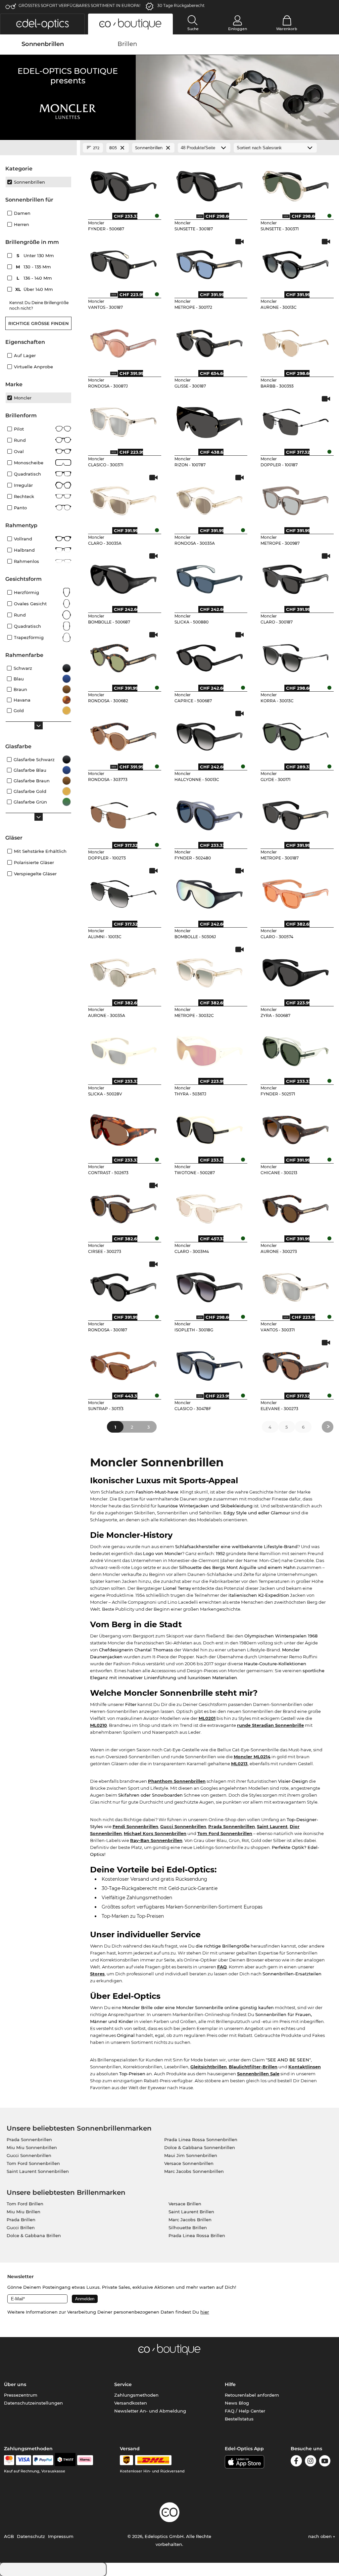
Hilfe (230, 2384)
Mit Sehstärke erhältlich (40, 851)
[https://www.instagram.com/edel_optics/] (311, 2462)
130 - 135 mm (34, 267)
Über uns (15, 2384)
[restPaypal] (43, 2460)
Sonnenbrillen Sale (258, 2074)
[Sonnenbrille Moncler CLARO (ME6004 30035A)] (123, 498)
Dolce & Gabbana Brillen (34, 2235)
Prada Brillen (21, 2220)
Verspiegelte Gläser (35, 874)
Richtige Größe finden (39, 323)
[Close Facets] (38, 148)
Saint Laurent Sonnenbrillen (38, 2171)
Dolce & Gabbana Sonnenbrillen (200, 2147)
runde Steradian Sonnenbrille (270, 1725)
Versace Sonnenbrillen (189, 2163)
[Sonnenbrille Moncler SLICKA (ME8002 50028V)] (123, 1049)
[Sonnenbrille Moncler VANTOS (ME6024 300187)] (123, 262)
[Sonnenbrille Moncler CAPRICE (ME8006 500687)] (210, 656)
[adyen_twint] (65, 2460)
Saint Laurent (272, 1826)
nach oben (321, 2536)
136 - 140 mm (35, 278)
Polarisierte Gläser (34, 862)
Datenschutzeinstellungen (33, 2403)
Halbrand (24, 550)
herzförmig (26, 592)
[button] (42, 24)
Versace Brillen (185, 2204)
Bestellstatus (239, 2419)
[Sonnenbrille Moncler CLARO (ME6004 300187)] (296, 577)
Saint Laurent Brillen (191, 2212)
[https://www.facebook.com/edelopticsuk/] (296, 2462)
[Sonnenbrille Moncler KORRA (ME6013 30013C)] (296, 656)
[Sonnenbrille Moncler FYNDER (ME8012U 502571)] (296, 1049)
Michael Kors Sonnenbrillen (155, 1833)
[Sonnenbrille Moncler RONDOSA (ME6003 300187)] (123, 1285)
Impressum (61, 2536)
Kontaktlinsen (305, 2067)
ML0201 (207, 1718)
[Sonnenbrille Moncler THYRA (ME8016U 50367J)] (210, 1049)
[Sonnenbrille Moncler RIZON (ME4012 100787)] (210, 420)
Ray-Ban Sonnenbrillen (156, 1840)
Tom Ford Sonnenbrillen (225, 1833)
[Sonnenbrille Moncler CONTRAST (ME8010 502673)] (123, 1127)
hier (205, 2312)
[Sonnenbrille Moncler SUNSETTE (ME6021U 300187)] (210, 184)
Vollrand (23, 539)
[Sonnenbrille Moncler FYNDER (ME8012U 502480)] (210, 813)
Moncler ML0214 (252, 1757)
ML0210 (98, 1725)
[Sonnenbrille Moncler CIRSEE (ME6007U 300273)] (123, 1206)
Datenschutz (31, 2536)
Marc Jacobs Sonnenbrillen (194, 2171)
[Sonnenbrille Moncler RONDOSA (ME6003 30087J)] (123, 341)
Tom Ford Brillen (25, 2204)
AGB (9, 2536)
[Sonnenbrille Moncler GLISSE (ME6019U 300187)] (210, 341)
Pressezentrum (21, 2395)
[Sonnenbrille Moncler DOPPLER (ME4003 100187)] (296, 420)
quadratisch (27, 626)
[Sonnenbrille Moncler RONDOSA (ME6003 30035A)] (210, 498)
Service (123, 2384)
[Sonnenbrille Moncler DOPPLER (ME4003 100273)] (123, 813)
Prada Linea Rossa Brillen (197, 2235)
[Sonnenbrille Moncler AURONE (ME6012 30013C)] (296, 262)
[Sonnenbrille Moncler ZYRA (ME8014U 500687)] (296, 970)
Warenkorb (287, 29)
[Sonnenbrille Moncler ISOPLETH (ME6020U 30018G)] (210, 1285)
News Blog (237, 2403)
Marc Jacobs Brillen (190, 2220)
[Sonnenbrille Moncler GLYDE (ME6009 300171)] (296, 734)
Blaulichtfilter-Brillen (253, 2067)
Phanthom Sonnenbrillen (177, 1781)
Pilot (19, 429)
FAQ (222, 1967)
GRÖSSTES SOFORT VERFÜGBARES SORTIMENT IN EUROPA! (79, 5)
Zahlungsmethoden (136, 2395)
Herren (22, 224)
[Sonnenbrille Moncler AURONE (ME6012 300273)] (296, 1206)
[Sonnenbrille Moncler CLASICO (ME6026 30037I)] (123, 420)
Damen (22, 213)
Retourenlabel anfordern (252, 2395)
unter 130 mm (36, 255)
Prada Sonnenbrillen (232, 1826)
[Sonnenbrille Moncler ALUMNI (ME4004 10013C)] (123, 892)
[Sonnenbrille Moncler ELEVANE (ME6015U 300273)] (296, 1363)
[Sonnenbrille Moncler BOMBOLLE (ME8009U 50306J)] (210, 892)
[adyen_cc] (9, 2460)
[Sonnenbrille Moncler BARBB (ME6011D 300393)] (296, 341)
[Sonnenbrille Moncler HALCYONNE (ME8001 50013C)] (210, 734)
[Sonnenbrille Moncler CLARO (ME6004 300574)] (296, 892)
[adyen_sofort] (85, 2460)
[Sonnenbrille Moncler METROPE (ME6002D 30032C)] (210, 970)
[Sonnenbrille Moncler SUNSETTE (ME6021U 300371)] (296, 184)
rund (20, 440)
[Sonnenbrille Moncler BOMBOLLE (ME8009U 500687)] (123, 577)
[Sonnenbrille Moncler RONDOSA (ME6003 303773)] (123, 734)
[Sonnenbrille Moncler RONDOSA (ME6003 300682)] (123, 656)
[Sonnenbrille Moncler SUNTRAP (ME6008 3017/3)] (123, 1363)
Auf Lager (25, 355)
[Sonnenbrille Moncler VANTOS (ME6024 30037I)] (296, 1285)
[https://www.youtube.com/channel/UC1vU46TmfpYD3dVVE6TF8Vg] (325, 2462)
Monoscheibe (29, 463)
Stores (97, 1974)
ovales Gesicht (30, 604)
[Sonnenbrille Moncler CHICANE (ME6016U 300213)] (296, 1127)
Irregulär (23, 485)
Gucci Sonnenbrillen (183, 1826)
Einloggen (238, 29)
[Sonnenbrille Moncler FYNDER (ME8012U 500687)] (123, 184)
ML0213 (239, 1764)
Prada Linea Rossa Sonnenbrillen (201, 2139)
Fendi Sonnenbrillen (135, 1826)
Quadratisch (27, 474)
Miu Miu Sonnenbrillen (32, 2147)
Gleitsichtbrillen (209, 2067)
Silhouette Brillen (188, 2228)
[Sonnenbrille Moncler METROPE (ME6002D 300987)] (296, 498)
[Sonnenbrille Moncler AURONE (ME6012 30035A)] (123, 970)
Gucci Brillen (21, 2228)
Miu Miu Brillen (24, 2212)
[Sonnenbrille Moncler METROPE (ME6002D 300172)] (210, 262)
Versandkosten (131, 2403)
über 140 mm (35, 289)
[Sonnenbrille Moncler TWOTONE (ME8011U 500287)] (210, 1127)
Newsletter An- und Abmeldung (150, 2411)
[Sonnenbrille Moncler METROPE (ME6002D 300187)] (296, 813)
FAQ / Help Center (245, 2411)
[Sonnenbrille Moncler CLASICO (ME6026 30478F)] (210, 1363)
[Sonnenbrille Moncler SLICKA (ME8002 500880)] (210, 577)
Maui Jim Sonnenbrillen (191, 2155)
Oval (19, 451)
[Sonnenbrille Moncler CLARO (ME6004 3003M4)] (210, 1206)
